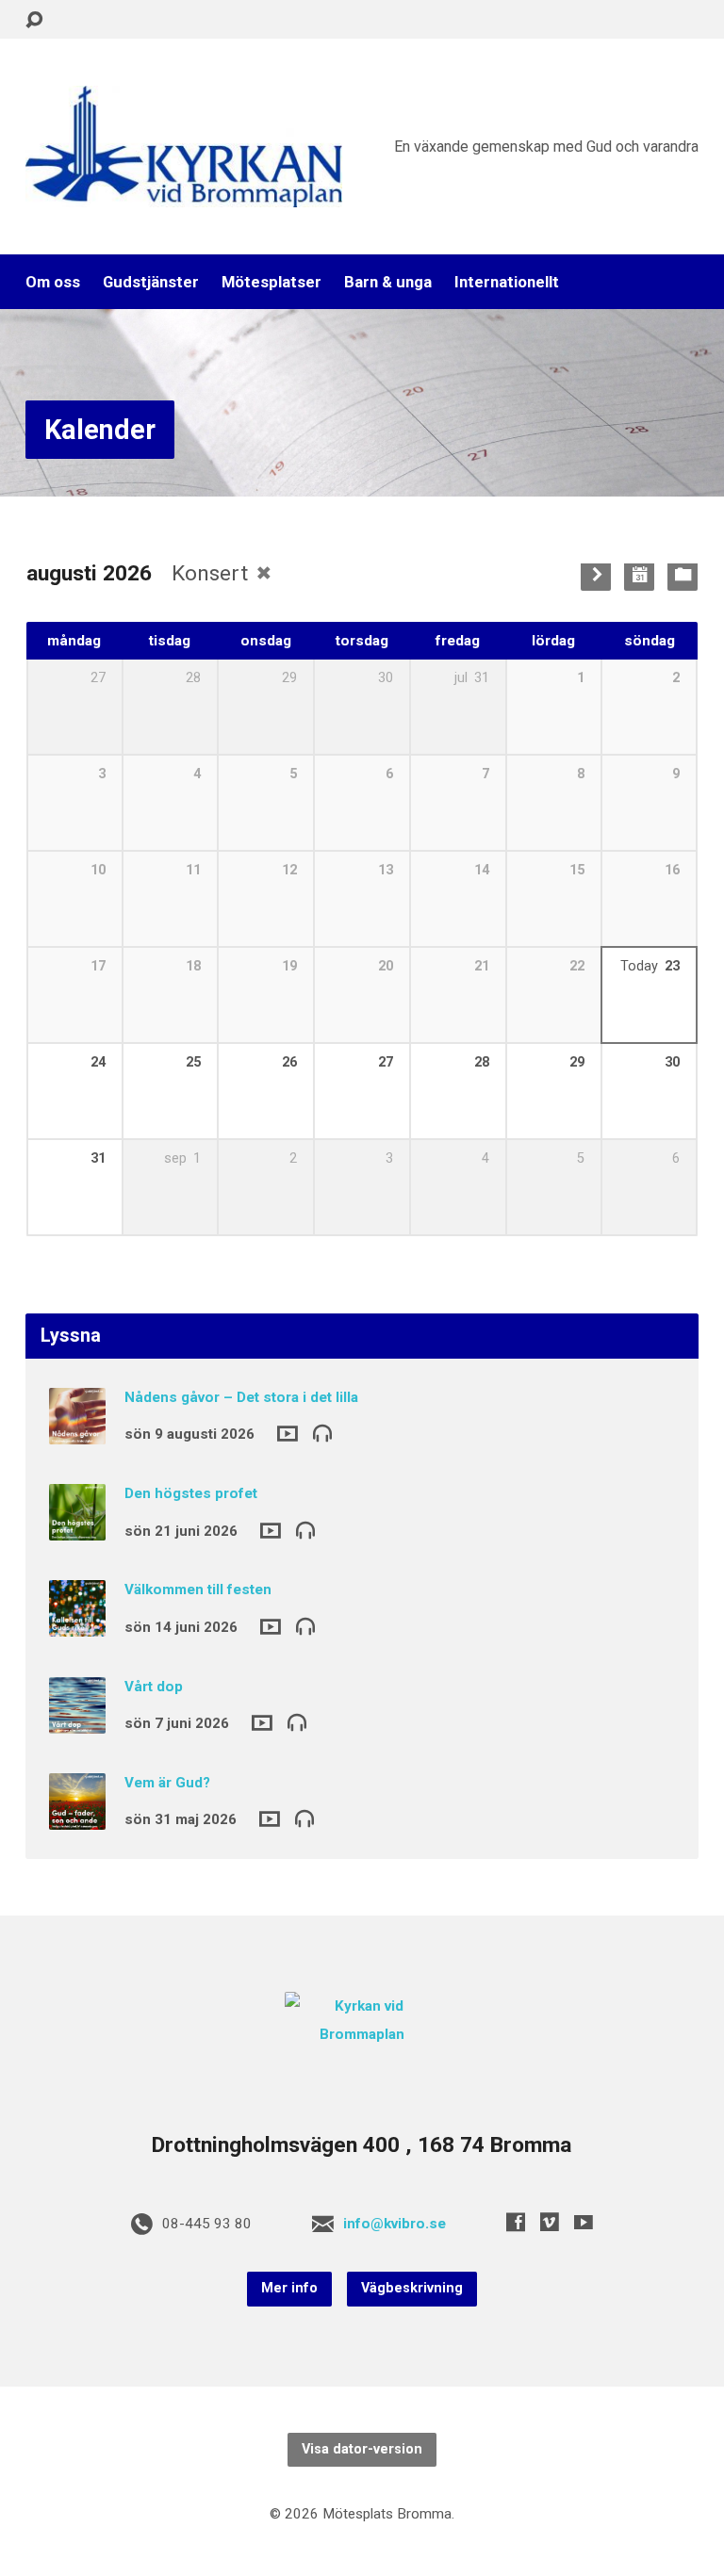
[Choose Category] (683, 576)
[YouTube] (584, 2222)
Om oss (53, 282)
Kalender (100, 430)
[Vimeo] (550, 2222)
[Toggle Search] (34, 20)
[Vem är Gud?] (77, 1817)
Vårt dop (154, 1687)
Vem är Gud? (167, 1783)
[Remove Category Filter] (264, 573)
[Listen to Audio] (322, 1432)
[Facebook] (516, 2222)
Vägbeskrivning (412, 2288)
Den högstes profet (191, 1493)
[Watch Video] (288, 1434)
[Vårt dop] (77, 1720)
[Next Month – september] (596, 576)
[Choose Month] (639, 576)
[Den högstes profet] (77, 1527)
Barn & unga (388, 282)
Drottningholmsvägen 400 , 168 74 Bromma (362, 2145)
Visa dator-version (362, 2449)
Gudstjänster (151, 282)
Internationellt (507, 282)
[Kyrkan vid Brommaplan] (362, 2034)
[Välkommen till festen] (77, 1624)
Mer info (289, 2288)
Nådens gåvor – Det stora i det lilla (241, 1397)
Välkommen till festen (198, 1590)
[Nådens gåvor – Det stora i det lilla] (77, 1431)
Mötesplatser (271, 282)
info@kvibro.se (395, 2224)
